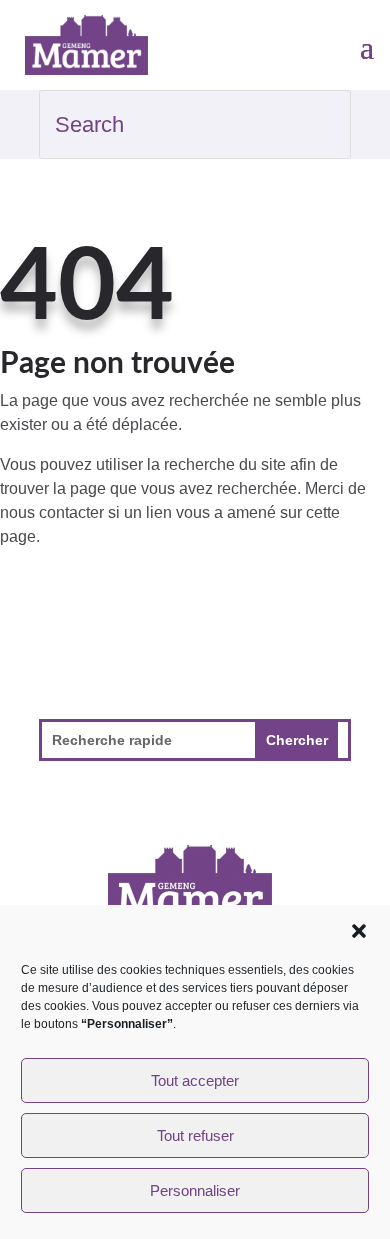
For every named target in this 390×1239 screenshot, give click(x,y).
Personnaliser (195, 1190)
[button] (359, 931)
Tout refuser (195, 1135)
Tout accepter (195, 1080)
